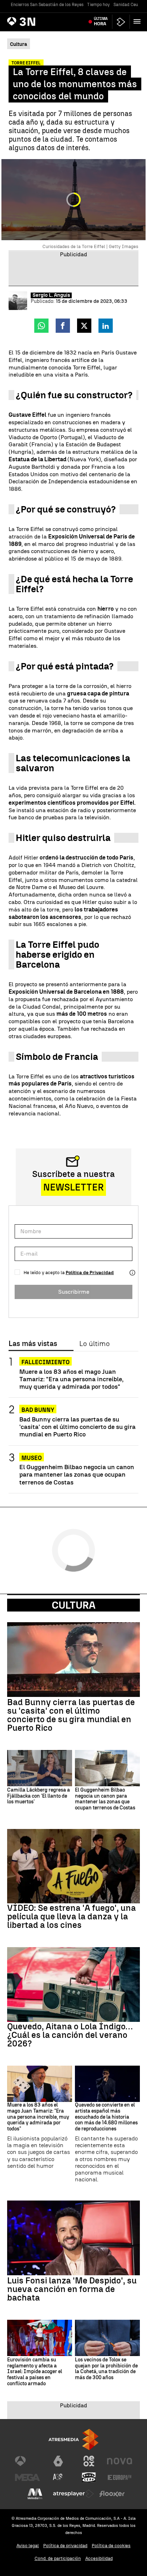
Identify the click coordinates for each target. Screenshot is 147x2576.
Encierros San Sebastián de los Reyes (47, 5)
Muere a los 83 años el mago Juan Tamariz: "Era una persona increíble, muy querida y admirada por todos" (71, 1379)
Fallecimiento (45, 1362)
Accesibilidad (99, 2558)
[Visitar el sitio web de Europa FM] (120, 2477)
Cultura (74, 1605)
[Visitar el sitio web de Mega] (27, 2477)
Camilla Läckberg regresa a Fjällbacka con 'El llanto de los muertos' (39, 1796)
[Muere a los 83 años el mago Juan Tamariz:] (40, 2084)
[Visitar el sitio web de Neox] (89, 2461)
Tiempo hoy (98, 5)
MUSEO (32, 1458)
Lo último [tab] (94, 1344)
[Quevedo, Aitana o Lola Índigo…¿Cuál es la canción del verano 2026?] (73, 1984)
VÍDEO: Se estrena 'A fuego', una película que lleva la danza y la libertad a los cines (72, 1917)
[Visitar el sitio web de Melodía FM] (35, 2494)
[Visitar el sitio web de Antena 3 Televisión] (27, 2461)
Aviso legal (28, 2546)
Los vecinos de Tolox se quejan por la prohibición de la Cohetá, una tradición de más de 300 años (106, 2369)
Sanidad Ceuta (128, 5)
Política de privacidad (65, 2546)
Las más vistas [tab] (33, 1344)
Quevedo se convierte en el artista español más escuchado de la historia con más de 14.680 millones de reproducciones (106, 2117)
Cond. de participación (58, 2558)
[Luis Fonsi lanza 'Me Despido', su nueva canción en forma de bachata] (73, 2238)
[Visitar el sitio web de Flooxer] (112, 2494)
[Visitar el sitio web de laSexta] (58, 2461)
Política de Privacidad (90, 1273)
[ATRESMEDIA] (73, 2440)
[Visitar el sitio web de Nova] (120, 2461)
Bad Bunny (38, 1410)
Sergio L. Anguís (51, 295)
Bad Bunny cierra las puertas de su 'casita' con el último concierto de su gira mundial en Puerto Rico (77, 1427)
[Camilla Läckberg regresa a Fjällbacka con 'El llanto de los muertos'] (40, 1768)
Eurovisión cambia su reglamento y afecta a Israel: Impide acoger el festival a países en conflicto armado (35, 2372)
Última (101, 21)
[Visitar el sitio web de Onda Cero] (89, 2477)
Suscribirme (74, 1292)
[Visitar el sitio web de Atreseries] (58, 2477)
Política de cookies (111, 2546)
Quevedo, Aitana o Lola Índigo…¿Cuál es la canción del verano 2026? (70, 2035)
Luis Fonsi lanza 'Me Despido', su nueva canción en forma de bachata (72, 2289)
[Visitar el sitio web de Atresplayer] (73, 2494)
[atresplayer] (121, 22)
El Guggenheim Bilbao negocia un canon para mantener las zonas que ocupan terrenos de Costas (77, 1474)
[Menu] (138, 21)
